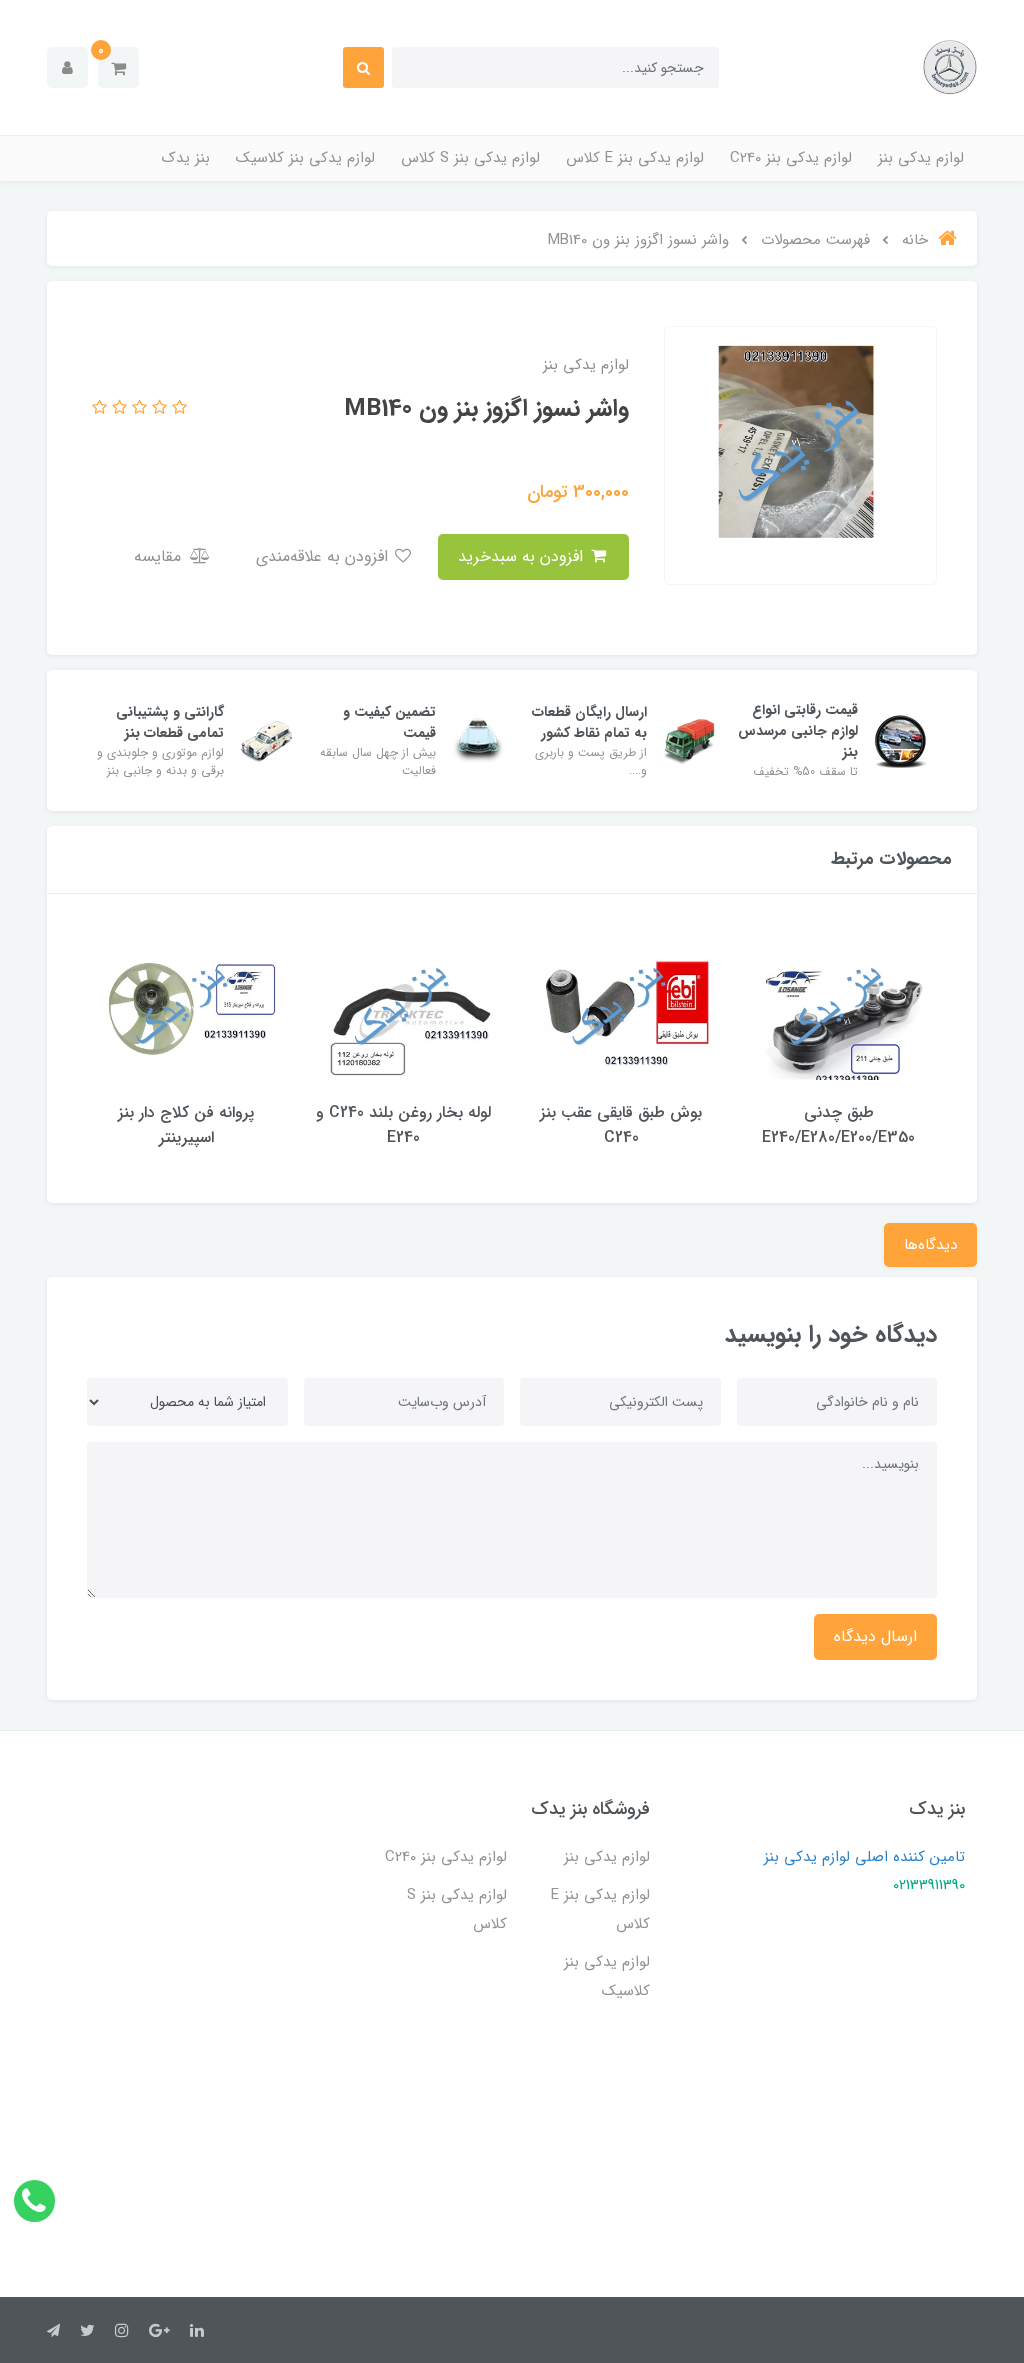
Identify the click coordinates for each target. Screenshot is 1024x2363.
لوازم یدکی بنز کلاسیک (305, 158)
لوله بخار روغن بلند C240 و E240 (403, 1125)
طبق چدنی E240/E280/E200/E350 (838, 1125)
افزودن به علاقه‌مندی (324, 556)
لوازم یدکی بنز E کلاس (635, 158)
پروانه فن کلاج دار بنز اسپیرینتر (186, 1125)
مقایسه (160, 556)
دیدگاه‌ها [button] (930, 1245)
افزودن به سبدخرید (523, 556)
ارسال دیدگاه (875, 1636)
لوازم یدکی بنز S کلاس (470, 158)
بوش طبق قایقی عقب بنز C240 (621, 1125)
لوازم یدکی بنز (921, 158)
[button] (118, 67)
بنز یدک (186, 158)
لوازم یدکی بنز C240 (791, 158)
